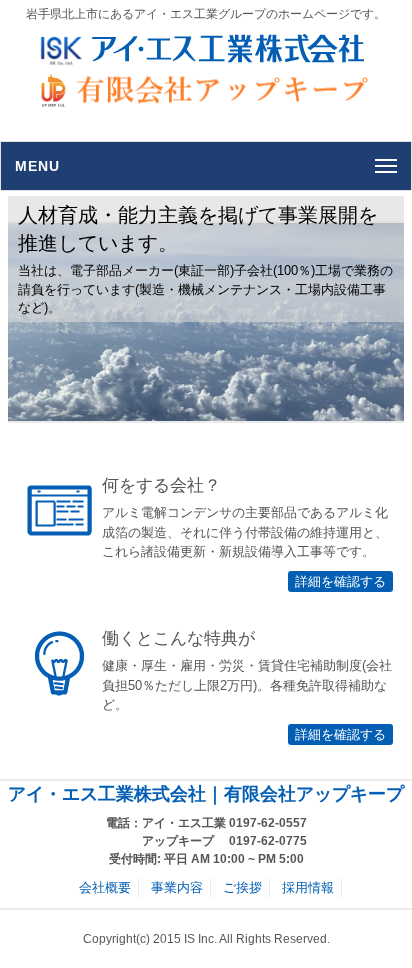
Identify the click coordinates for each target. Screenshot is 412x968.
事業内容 (177, 887)
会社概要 (105, 887)
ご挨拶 (242, 887)
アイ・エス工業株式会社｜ (116, 794)
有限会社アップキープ (314, 794)
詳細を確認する (340, 581)
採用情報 (308, 887)
